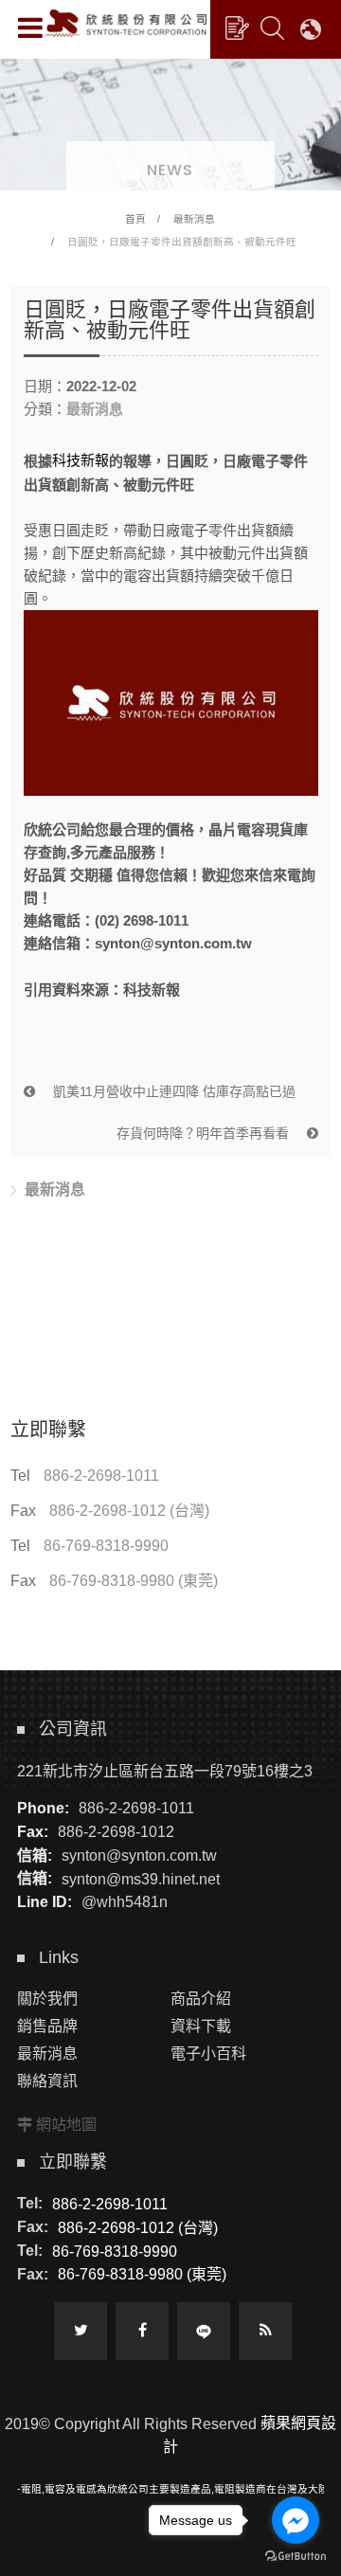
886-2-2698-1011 (101, 1476)
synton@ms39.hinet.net (141, 1878)
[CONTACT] (237, 27)
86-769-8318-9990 (106, 1546)
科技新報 (81, 460)
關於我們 (47, 1999)
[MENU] (30, 27)
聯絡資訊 (47, 2081)
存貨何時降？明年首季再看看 (205, 1133)
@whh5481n (125, 1902)
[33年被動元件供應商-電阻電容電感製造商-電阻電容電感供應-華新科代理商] (170, 121)
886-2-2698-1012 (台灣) (129, 1511)
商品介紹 (201, 1999)
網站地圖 (66, 2125)
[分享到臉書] (142, 2331)
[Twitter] (81, 2331)
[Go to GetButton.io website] (296, 2557)
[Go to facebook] (296, 2520)
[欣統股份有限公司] (126, 23)
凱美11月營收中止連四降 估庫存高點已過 (172, 1091)
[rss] (265, 2331)
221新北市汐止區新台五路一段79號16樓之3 (165, 1770)
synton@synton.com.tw (139, 1855)
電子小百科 (208, 2054)
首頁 (135, 219)
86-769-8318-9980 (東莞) (134, 1581)
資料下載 (201, 2026)
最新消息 (194, 219)
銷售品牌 (47, 2026)
